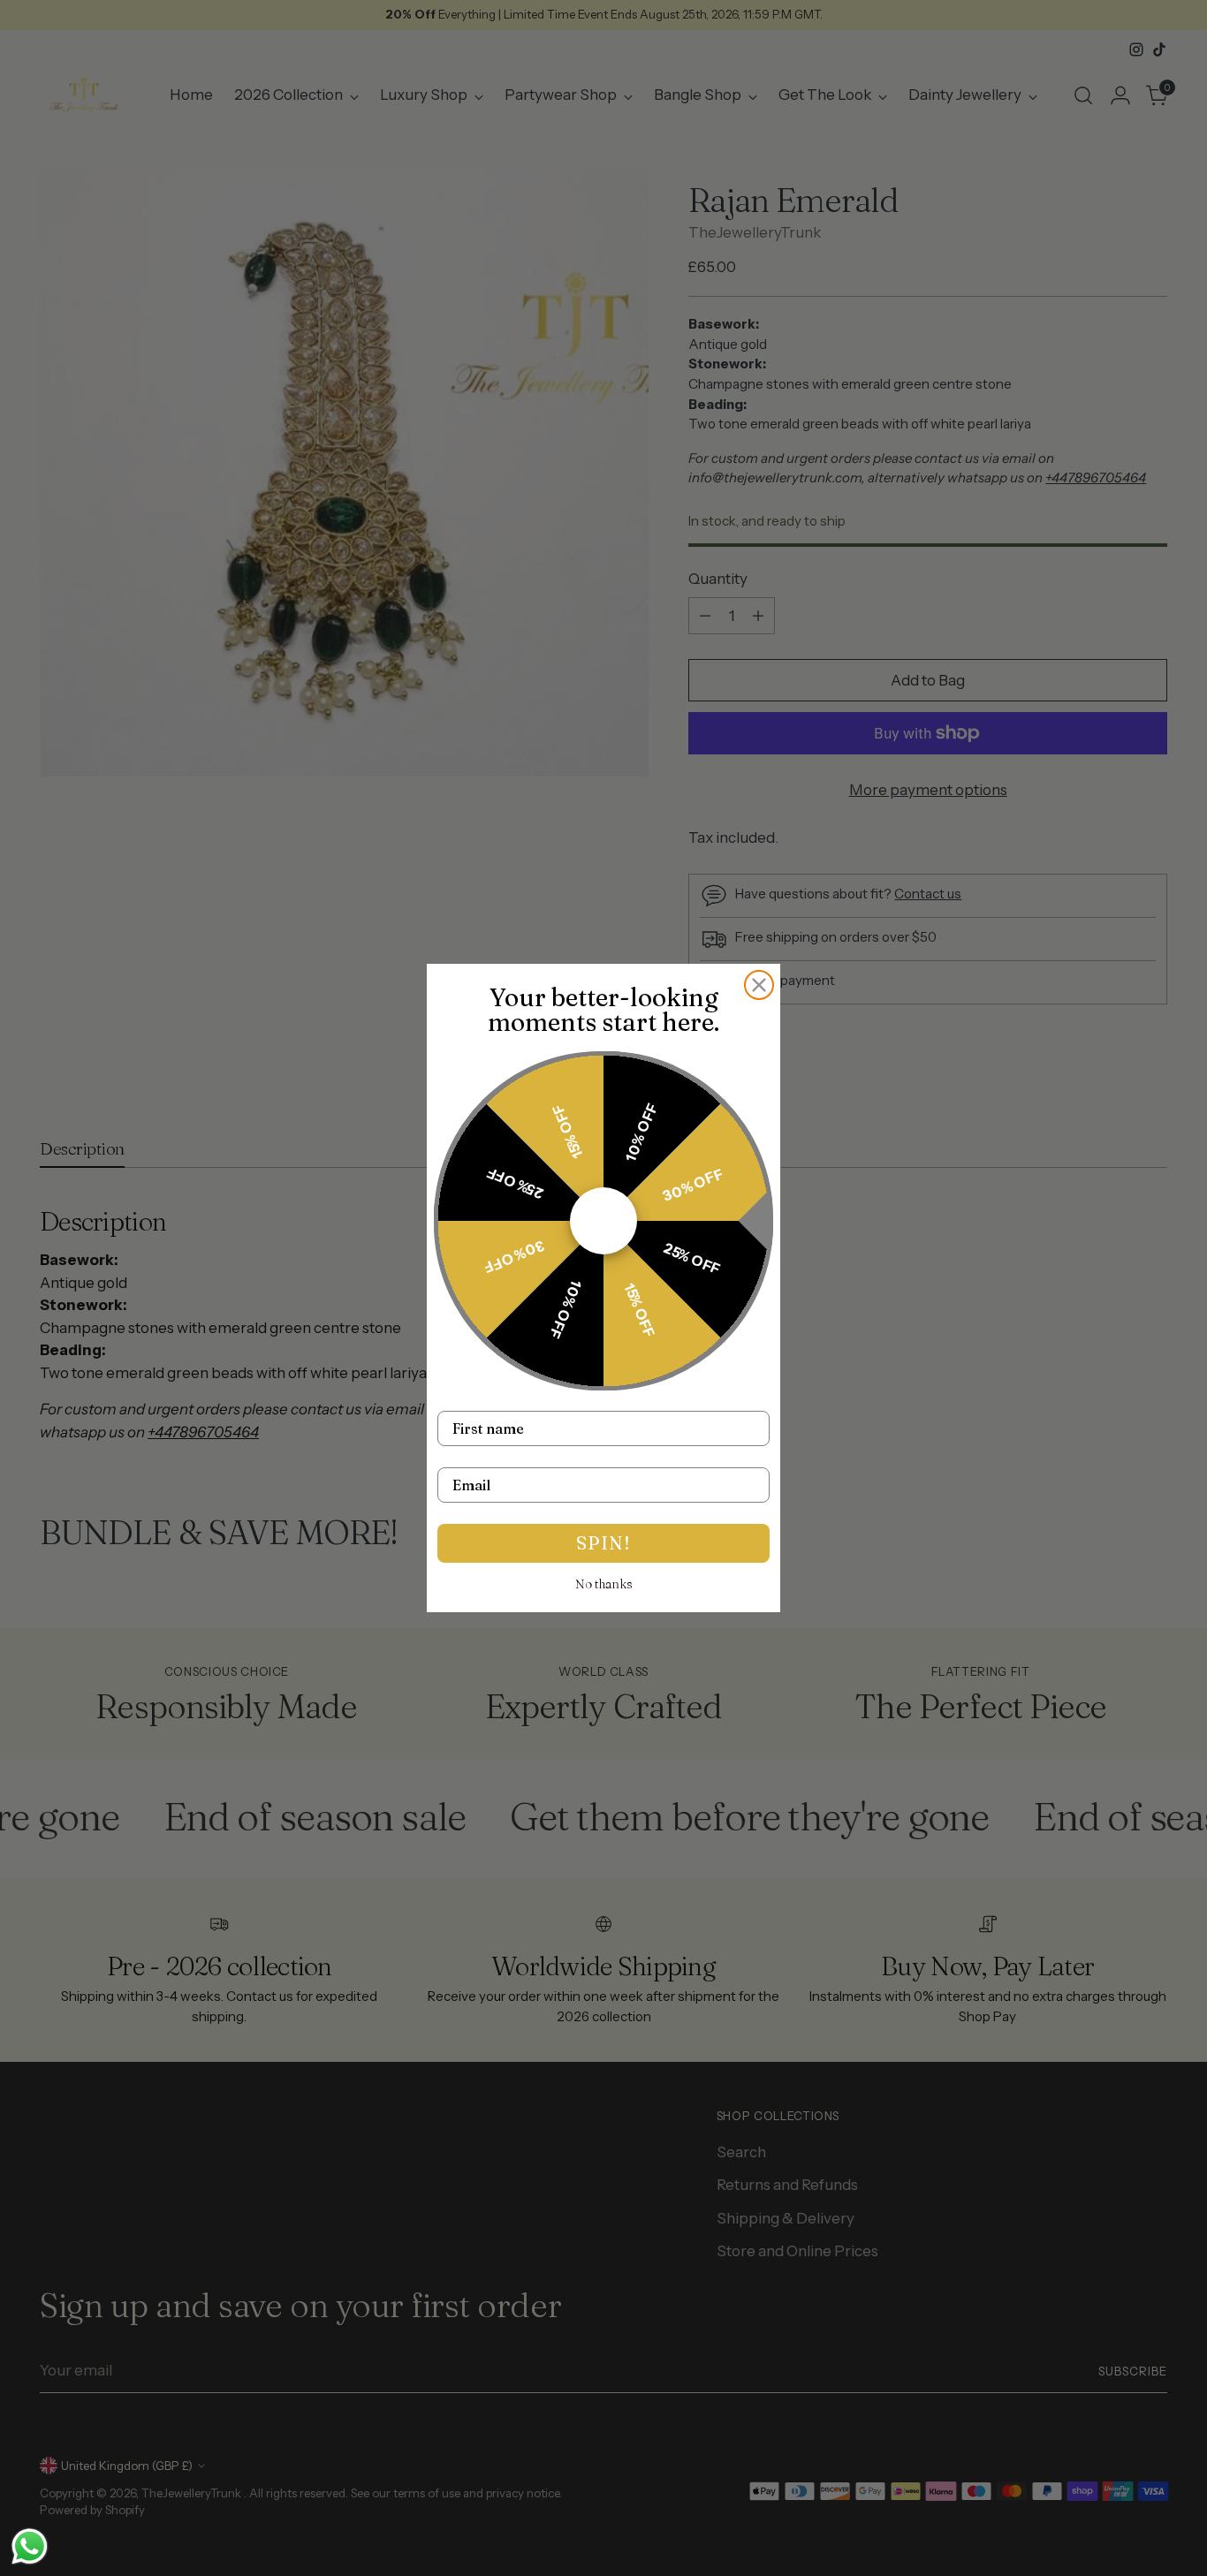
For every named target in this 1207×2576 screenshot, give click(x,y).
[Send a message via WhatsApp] (30, 2546)
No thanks (604, 1584)
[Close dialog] (759, 985)
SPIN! (603, 1543)
